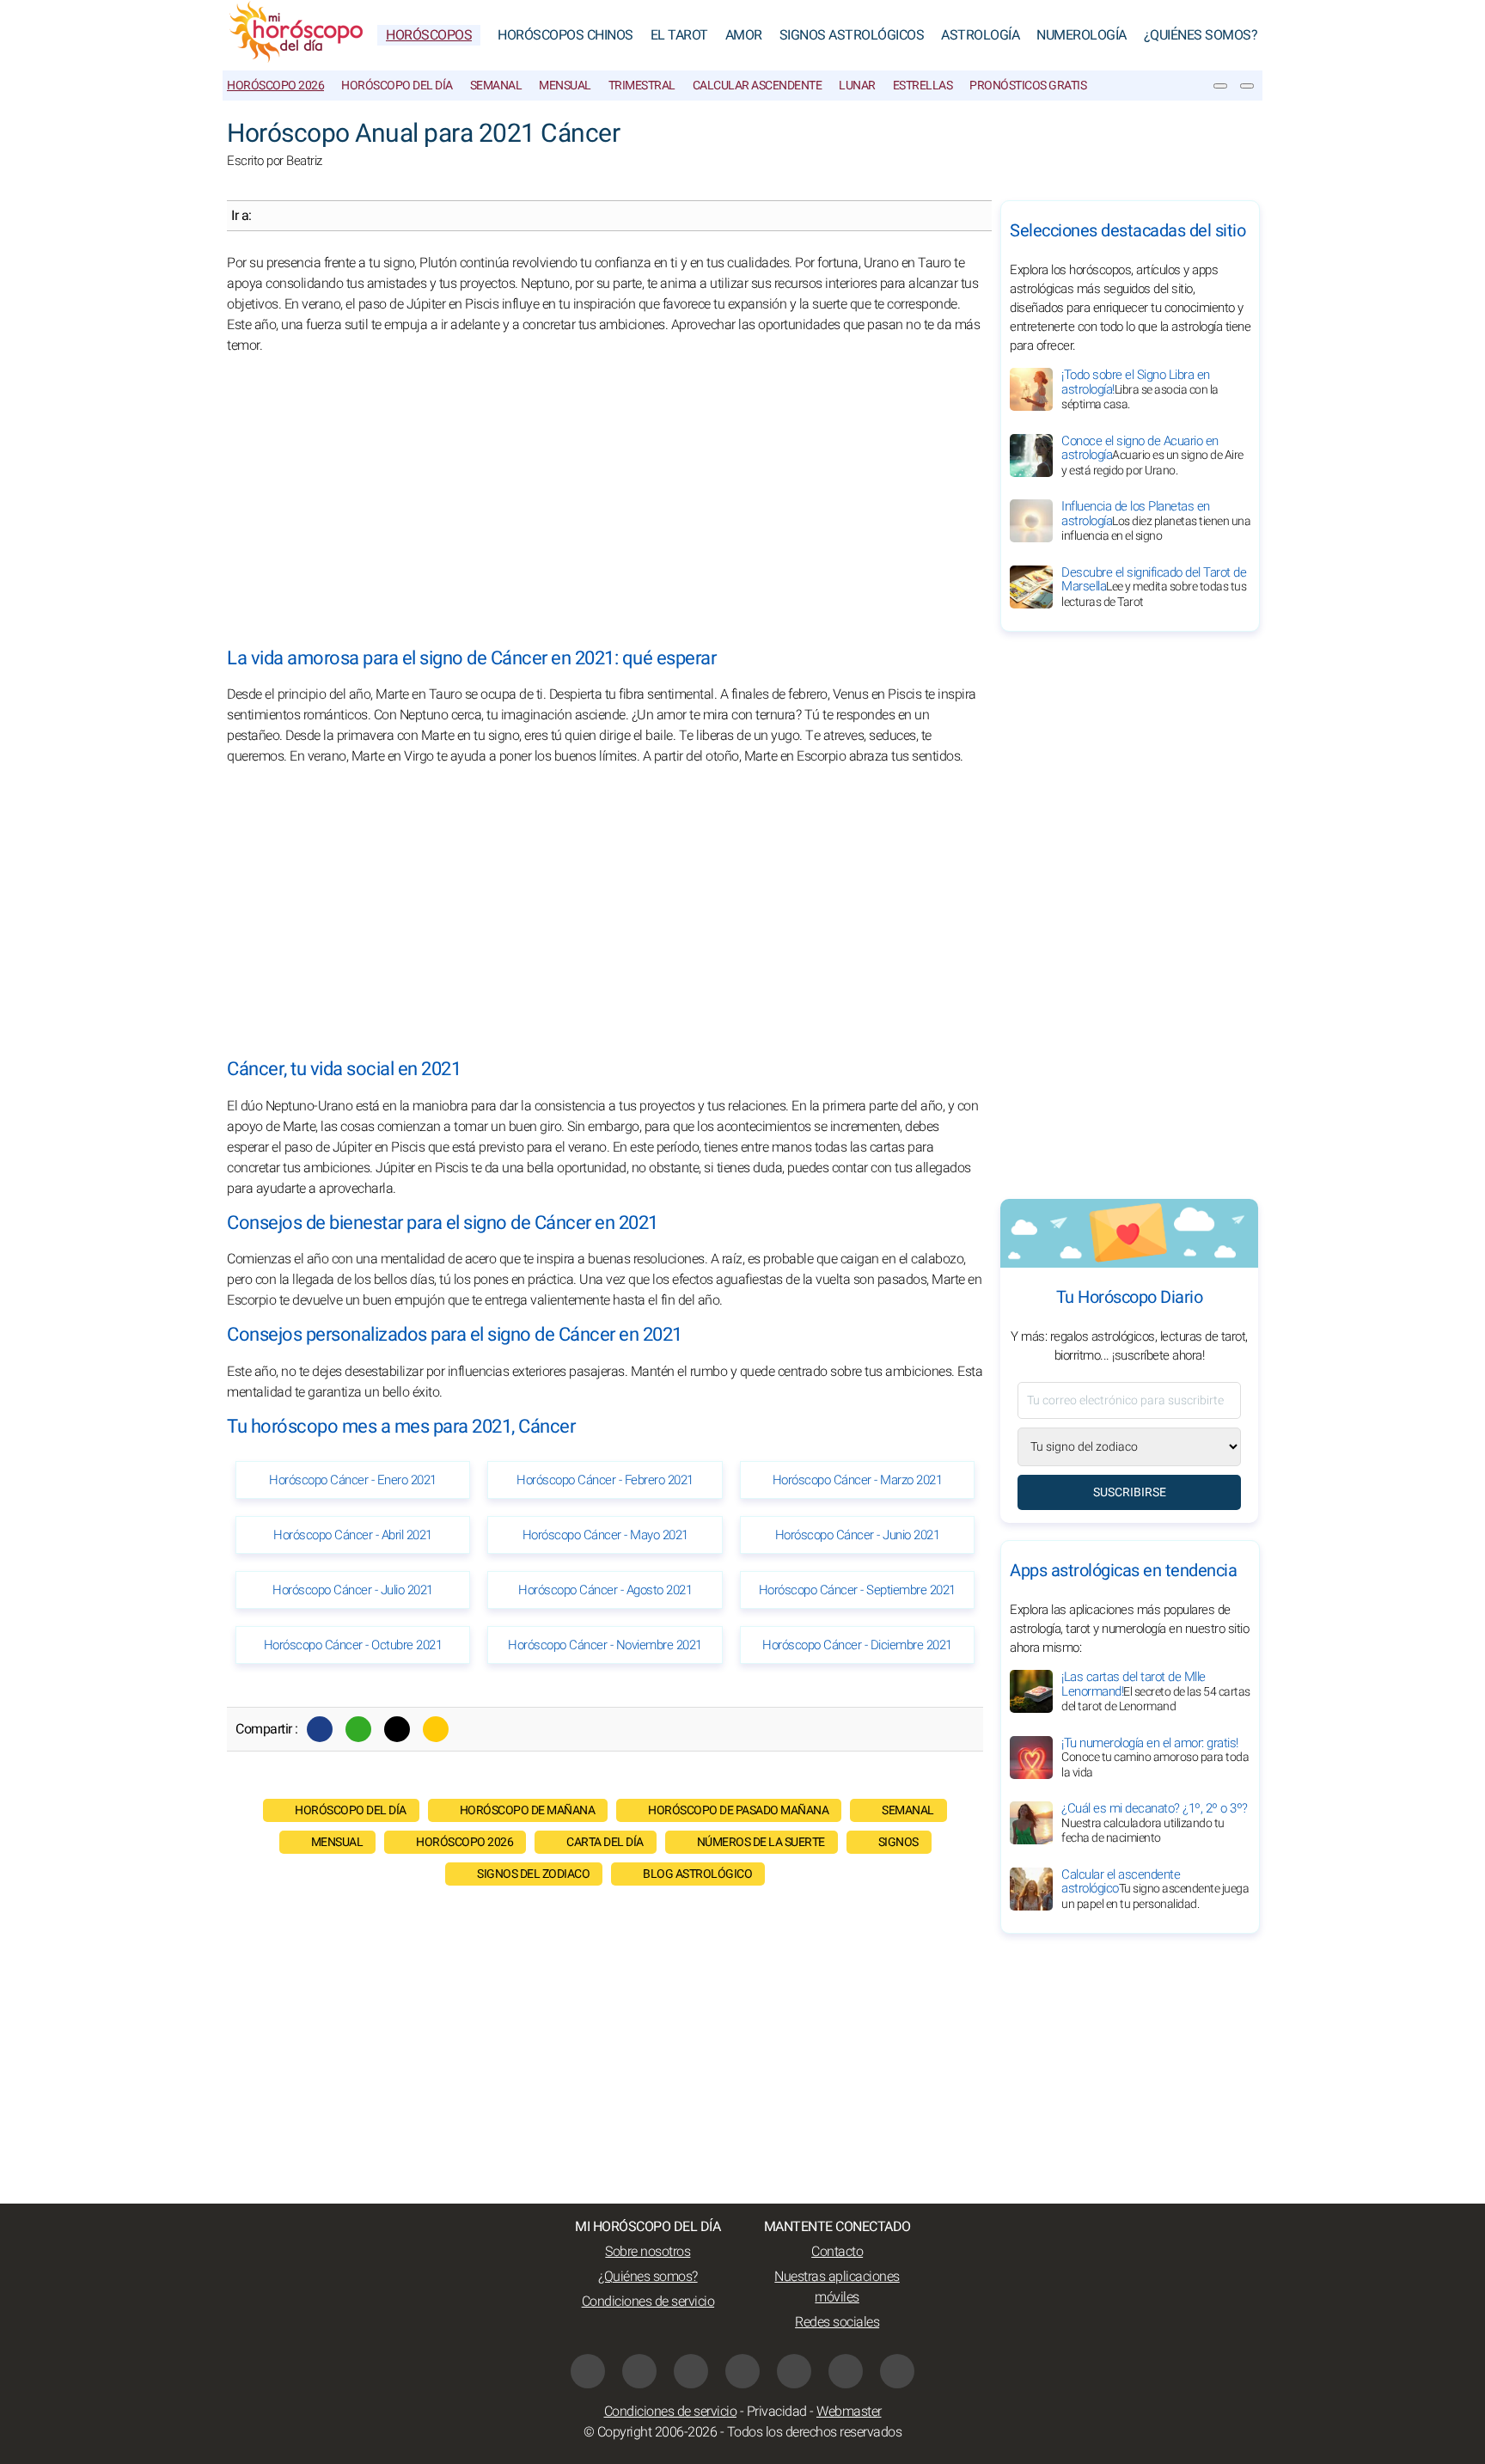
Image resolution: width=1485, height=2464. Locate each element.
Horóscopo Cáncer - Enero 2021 (353, 1480)
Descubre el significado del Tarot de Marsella (1154, 587)
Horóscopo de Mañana (528, 1810)
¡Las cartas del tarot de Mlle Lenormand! (1156, 1691)
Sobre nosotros (648, 2252)
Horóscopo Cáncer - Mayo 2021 (605, 1535)
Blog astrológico (697, 1874)
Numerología (1082, 35)
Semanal (496, 86)
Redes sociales (837, 2322)
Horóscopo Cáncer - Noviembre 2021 (605, 1645)
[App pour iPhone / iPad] (846, 2371)
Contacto (837, 2252)
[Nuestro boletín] (1220, 86)
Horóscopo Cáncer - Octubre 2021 (353, 1645)
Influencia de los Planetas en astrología (1156, 521)
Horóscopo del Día (397, 86)
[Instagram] (639, 2371)
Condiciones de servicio (648, 2302)
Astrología (980, 35)
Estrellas (923, 86)
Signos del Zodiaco (533, 1874)
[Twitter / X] (397, 1729)
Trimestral (642, 86)
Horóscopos (429, 35)
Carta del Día (605, 1842)
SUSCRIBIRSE (1130, 1492)
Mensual (565, 86)
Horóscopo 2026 (275, 86)
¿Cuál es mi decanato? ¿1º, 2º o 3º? (1155, 1823)
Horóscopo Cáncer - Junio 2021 (858, 1535)
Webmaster (849, 2412)
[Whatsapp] (358, 1729)
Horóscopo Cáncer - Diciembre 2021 (857, 1645)
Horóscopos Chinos (565, 35)
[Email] (436, 1729)
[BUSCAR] (1247, 86)
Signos (898, 1842)
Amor (744, 35)
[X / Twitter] (742, 2371)
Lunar (857, 86)
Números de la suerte (761, 1842)
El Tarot (679, 35)
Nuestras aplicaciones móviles (837, 2287)
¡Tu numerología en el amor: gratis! (1155, 1758)
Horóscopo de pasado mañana (738, 1810)
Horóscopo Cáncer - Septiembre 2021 (857, 1590)
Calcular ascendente (758, 86)
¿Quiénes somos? (1201, 35)
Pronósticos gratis (1028, 86)
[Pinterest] (794, 2371)
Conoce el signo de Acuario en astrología (1152, 456)
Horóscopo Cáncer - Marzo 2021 (858, 1480)
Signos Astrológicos (852, 35)
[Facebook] (320, 1729)
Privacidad (777, 2412)
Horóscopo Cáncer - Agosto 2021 (605, 1590)
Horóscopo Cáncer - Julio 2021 (353, 1590)
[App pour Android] (897, 2371)
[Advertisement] (605, 502)
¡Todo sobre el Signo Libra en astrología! (1140, 389)
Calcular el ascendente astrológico (1155, 1889)
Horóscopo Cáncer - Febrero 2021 (605, 1480)
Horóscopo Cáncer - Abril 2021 (353, 1535)
